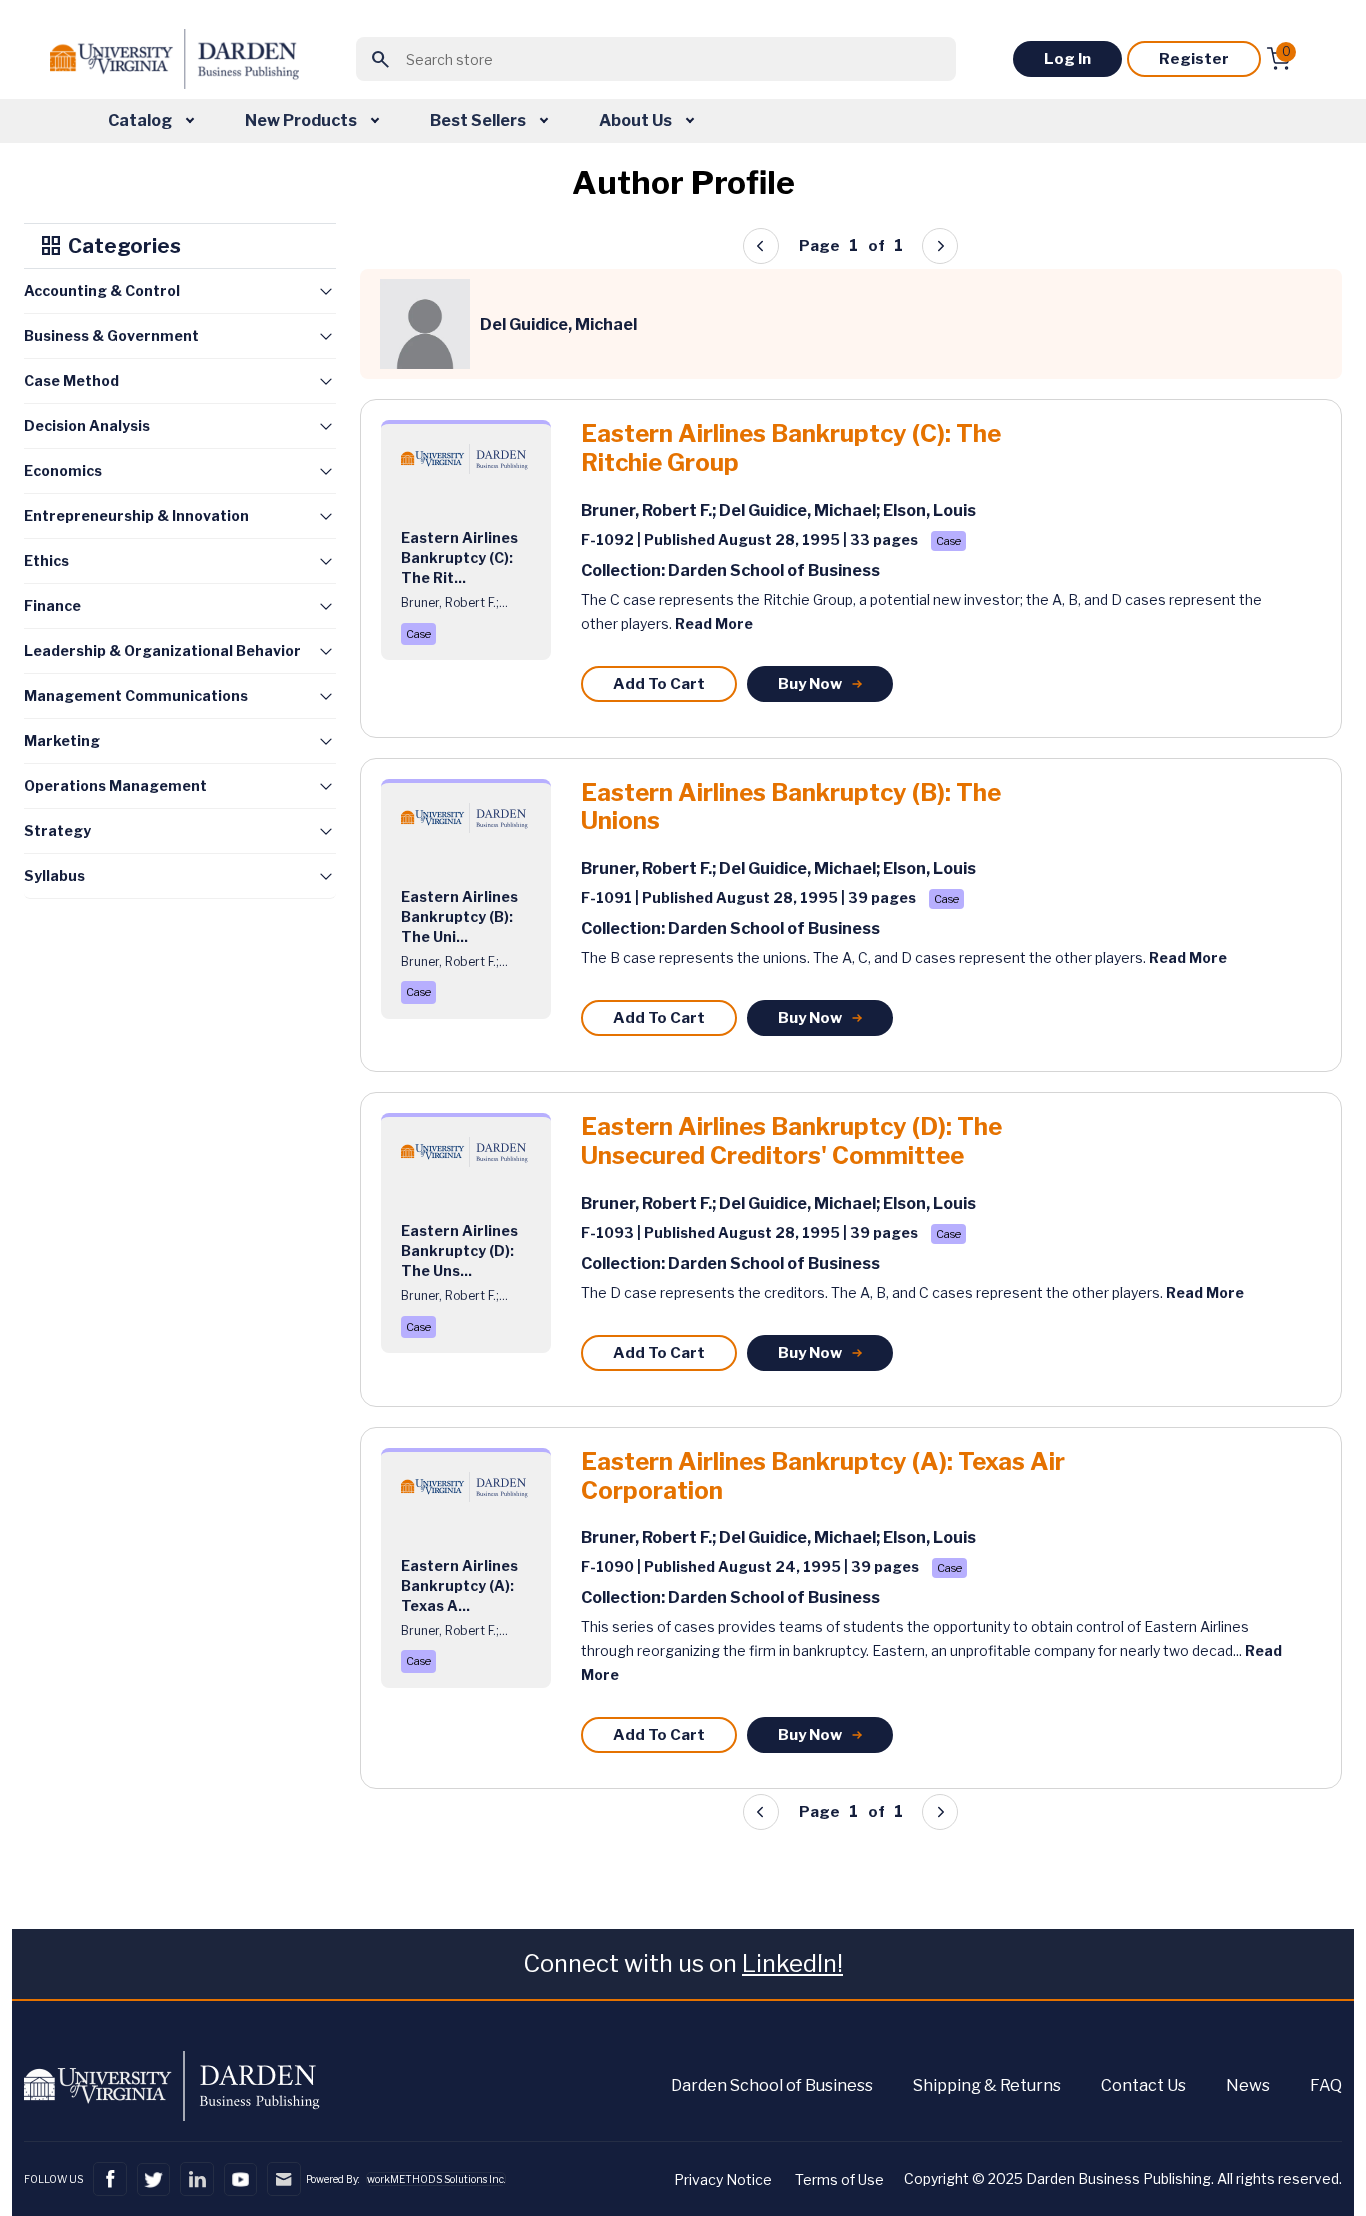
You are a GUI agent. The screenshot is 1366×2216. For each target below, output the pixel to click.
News (1248, 2085)
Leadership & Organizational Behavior (162, 650)
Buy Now (810, 684)
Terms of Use (839, 2179)
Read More (714, 623)
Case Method (71, 380)
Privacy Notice (723, 2179)
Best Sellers (479, 120)
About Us (637, 120)
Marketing (62, 740)
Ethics (46, 560)
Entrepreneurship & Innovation (136, 515)
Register (1194, 59)
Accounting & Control (102, 290)
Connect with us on (683, 1963)
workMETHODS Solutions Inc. (436, 2179)
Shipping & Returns (987, 2085)
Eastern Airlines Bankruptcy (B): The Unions (791, 807)
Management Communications (136, 695)
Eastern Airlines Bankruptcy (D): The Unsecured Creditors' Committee (791, 1141)
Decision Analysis (87, 425)
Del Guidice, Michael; (801, 510)
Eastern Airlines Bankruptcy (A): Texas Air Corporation (823, 1476)
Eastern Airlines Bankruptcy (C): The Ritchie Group (791, 448)
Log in (1067, 59)
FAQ (1326, 2085)
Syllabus (54, 875)
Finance (52, 605)
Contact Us (1143, 2085)
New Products (302, 120)
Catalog (141, 120)
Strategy (57, 830)
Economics (63, 470)
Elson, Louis (929, 510)
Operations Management (115, 785)
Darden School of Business (772, 2085)
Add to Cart (659, 684)
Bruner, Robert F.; (650, 510)
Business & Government (111, 335)
